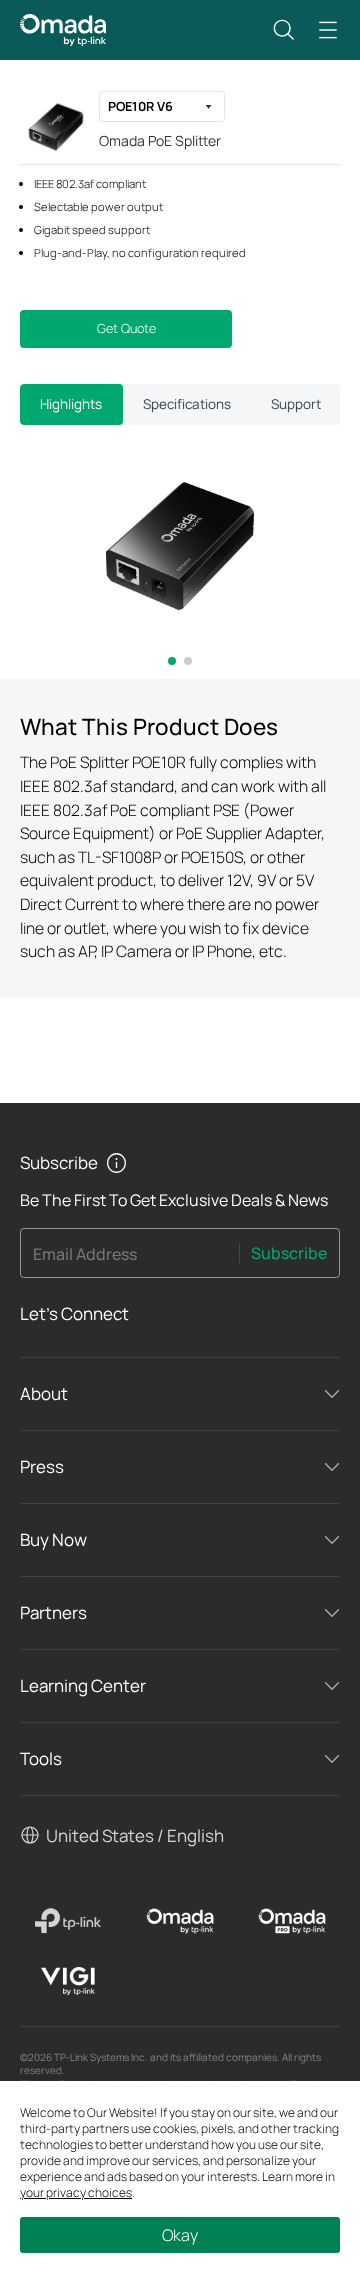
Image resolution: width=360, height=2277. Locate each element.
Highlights (71, 404)
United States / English (135, 1835)
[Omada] (180, 1921)
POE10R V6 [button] (140, 106)
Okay (180, 2235)
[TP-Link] (68, 1921)
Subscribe (289, 1253)
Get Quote (126, 328)
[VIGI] (68, 1981)
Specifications (187, 404)
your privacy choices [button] (76, 2192)
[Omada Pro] (292, 1921)
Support (296, 404)
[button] (284, 30)
